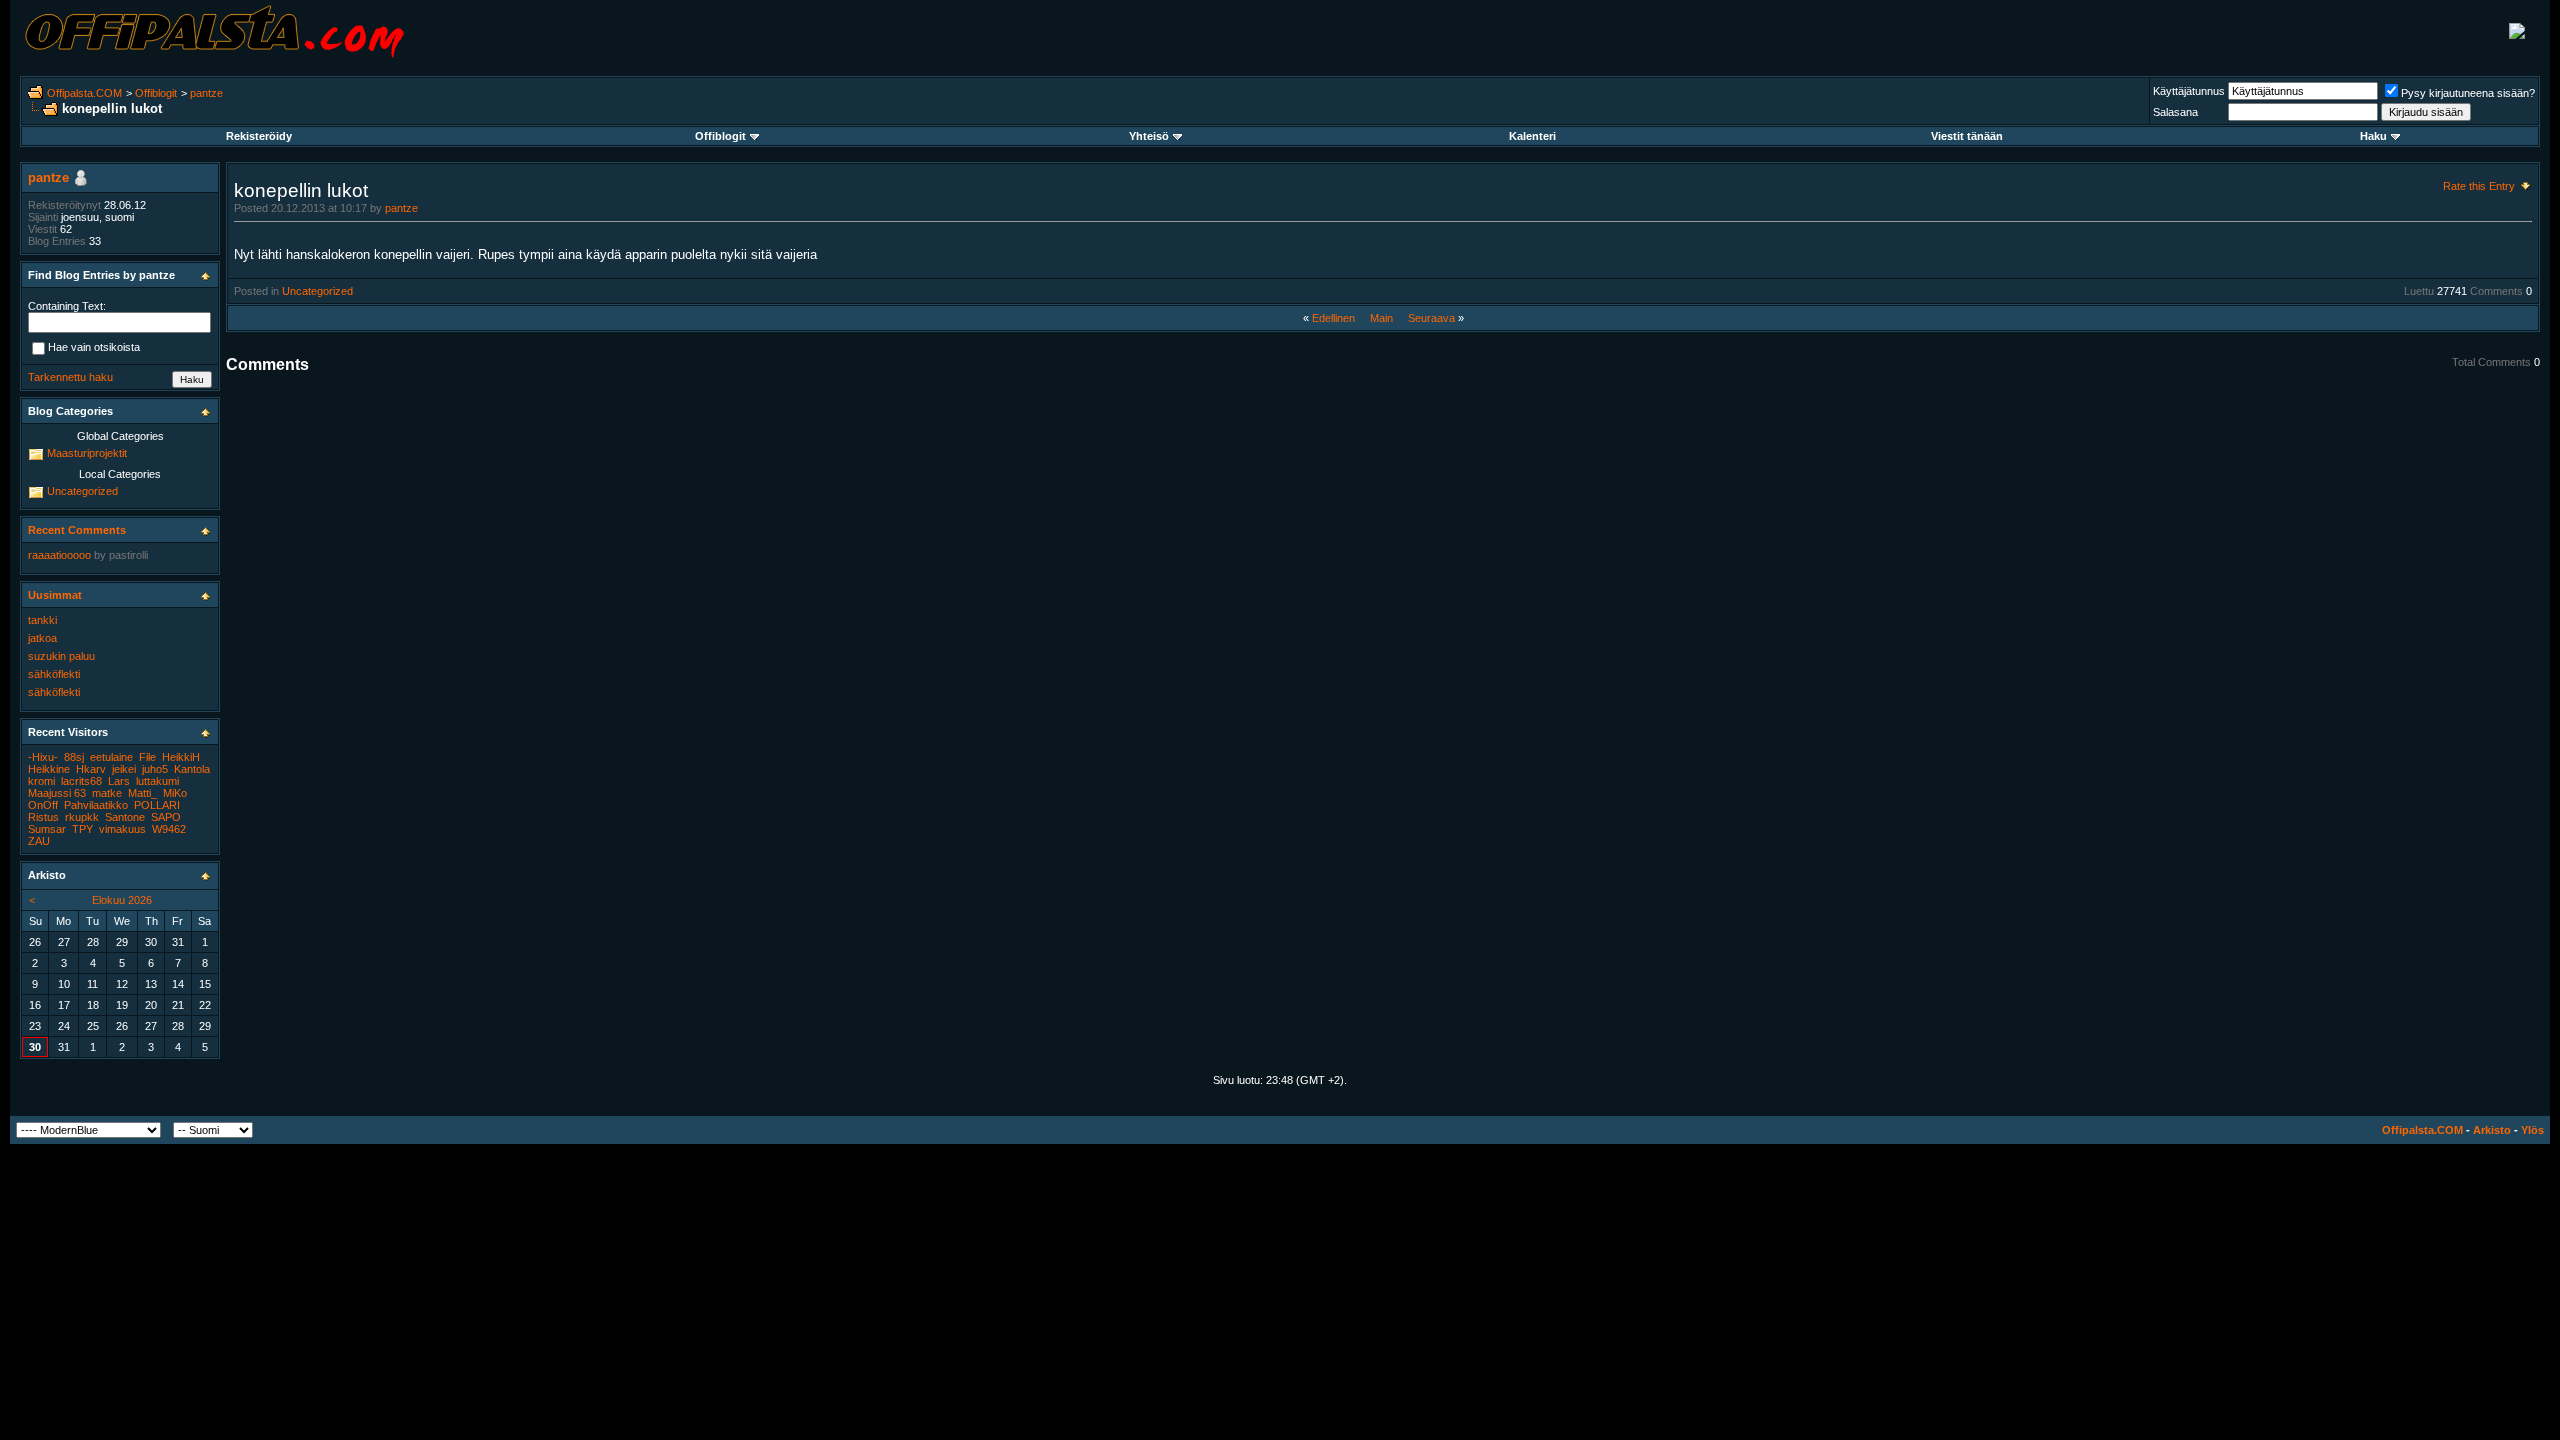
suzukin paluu (61, 656)
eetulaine (111, 757)
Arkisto (2492, 1130)
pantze (206, 93)
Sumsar (47, 829)
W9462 (169, 829)
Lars (119, 781)
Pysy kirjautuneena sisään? (2468, 93)
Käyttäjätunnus (2189, 91)
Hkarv (91, 769)
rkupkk (82, 817)
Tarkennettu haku (70, 377)
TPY (82, 829)
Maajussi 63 (57, 793)
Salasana (2175, 112)
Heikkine (49, 769)
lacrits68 (81, 781)
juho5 (155, 769)
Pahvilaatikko (96, 805)
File (147, 757)
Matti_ (142, 793)
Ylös (2532, 1130)
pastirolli (128, 555)
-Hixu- (43, 757)
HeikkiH (181, 757)
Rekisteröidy (259, 136)
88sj (74, 757)
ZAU (39, 841)
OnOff (43, 805)
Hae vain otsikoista (94, 348)
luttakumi (157, 781)
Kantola (192, 769)
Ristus (43, 817)
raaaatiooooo (59, 555)
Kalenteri (1532, 136)
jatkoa (42, 638)
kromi (41, 781)
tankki (42, 620)
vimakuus (122, 829)
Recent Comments (77, 530)
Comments (2496, 291)
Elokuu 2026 (122, 900)
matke (107, 793)
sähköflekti (54, 674)
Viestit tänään (1967, 136)
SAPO (166, 817)
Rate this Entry (2479, 186)
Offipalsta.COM (84, 93)
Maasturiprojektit (87, 453)
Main (1381, 318)
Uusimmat (55, 595)
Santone (125, 817)
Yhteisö (1149, 136)
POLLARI (157, 805)
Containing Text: (67, 306)
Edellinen (1333, 318)
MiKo (175, 793)
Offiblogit (156, 93)
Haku (2373, 136)
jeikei (124, 769)
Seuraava (1431, 318)
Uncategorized (317, 291)
